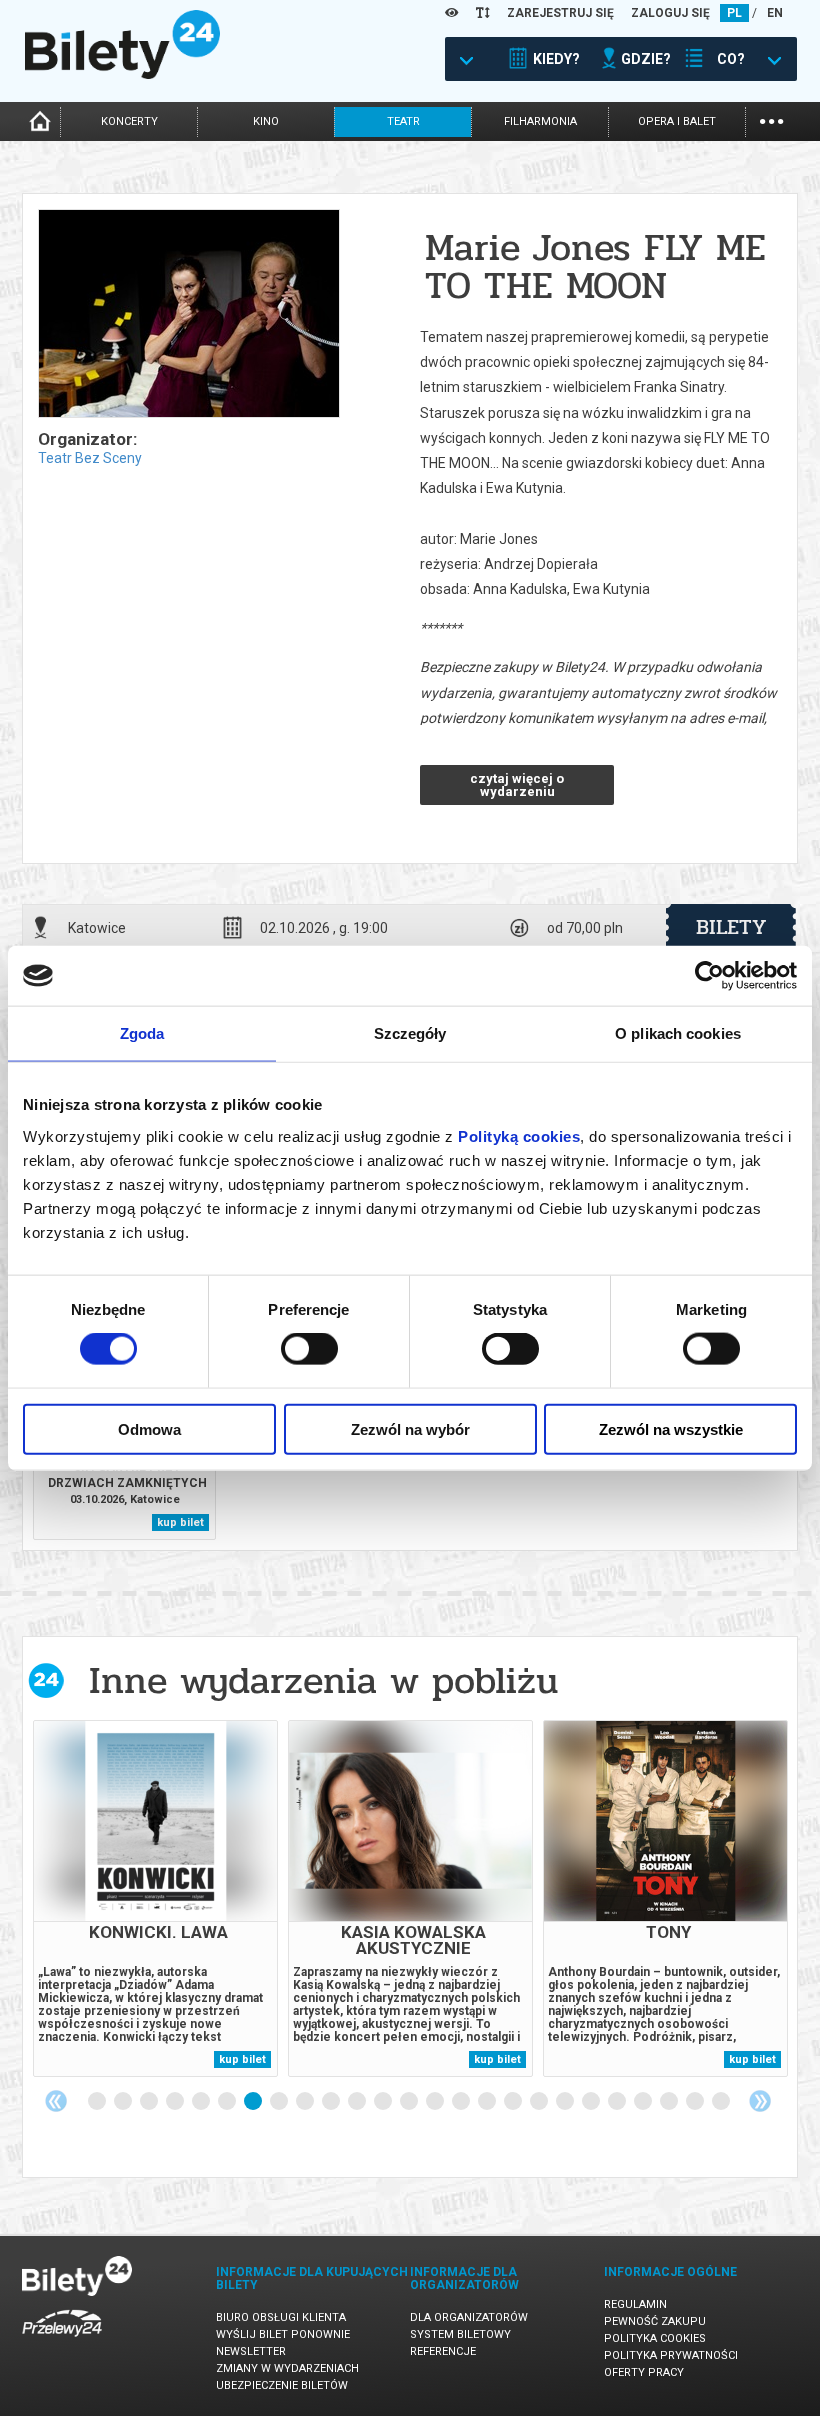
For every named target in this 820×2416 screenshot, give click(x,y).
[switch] (309, 1349)
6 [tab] (228, 2102)
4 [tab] (176, 2102)
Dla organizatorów (469, 2317)
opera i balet (677, 121)
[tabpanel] (155, 1898)
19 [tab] (566, 2102)
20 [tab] (592, 2102)
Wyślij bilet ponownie (283, 2334)
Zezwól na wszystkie (671, 1428)
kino (266, 121)
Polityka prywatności (671, 2355)
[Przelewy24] (62, 2340)
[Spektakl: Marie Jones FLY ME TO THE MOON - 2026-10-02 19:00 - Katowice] (188, 315)
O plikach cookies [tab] (678, 1033)
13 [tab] (410, 2102)
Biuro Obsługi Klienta (281, 2317)
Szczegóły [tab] (410, 1033)
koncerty (129, 121)
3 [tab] (150, 2102)
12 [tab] (384, 2102)
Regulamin (635, 2304)
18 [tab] (540, 2102)
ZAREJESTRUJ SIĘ (560, 13)
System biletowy (460, 2334)
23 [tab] (670, 2102)
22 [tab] (644, 2102)
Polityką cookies (519, 1135)
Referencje (443, 2351)
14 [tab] (436, 2102)
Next (760, 2101)
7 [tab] (254, 2102)
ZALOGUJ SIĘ (670, 13)
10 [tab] (332, 2102)
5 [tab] (202, 2102)
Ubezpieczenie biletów (282, 2385)
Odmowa (149, 1428)
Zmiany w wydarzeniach (287, 2368)
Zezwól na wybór (410, 1428)
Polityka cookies (655, 2338)
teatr (403, 121)
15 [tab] (462, 2102)
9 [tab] (306, 2102)
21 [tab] (618, 2102)
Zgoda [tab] (142, 1033)
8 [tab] (280, 2102)
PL (734, 13)
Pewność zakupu (655, 2321)
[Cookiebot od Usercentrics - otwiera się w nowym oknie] (709, 976)
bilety (731, 927)
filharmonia (540, 121)
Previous (56, 2101)
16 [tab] (488, 2102)
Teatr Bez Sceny (90, 458)
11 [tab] (358, 2102)
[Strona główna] (122, 74)
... (771, 119)
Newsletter (251, 2351)
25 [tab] (722, 2102)
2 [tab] (124, 2102)
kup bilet (180, 1522)
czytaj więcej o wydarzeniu (517, 785)
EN (775, 13)
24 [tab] (696, 2102)
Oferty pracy (644, 2372)
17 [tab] (514, 2102)
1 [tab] (98, 2102)
